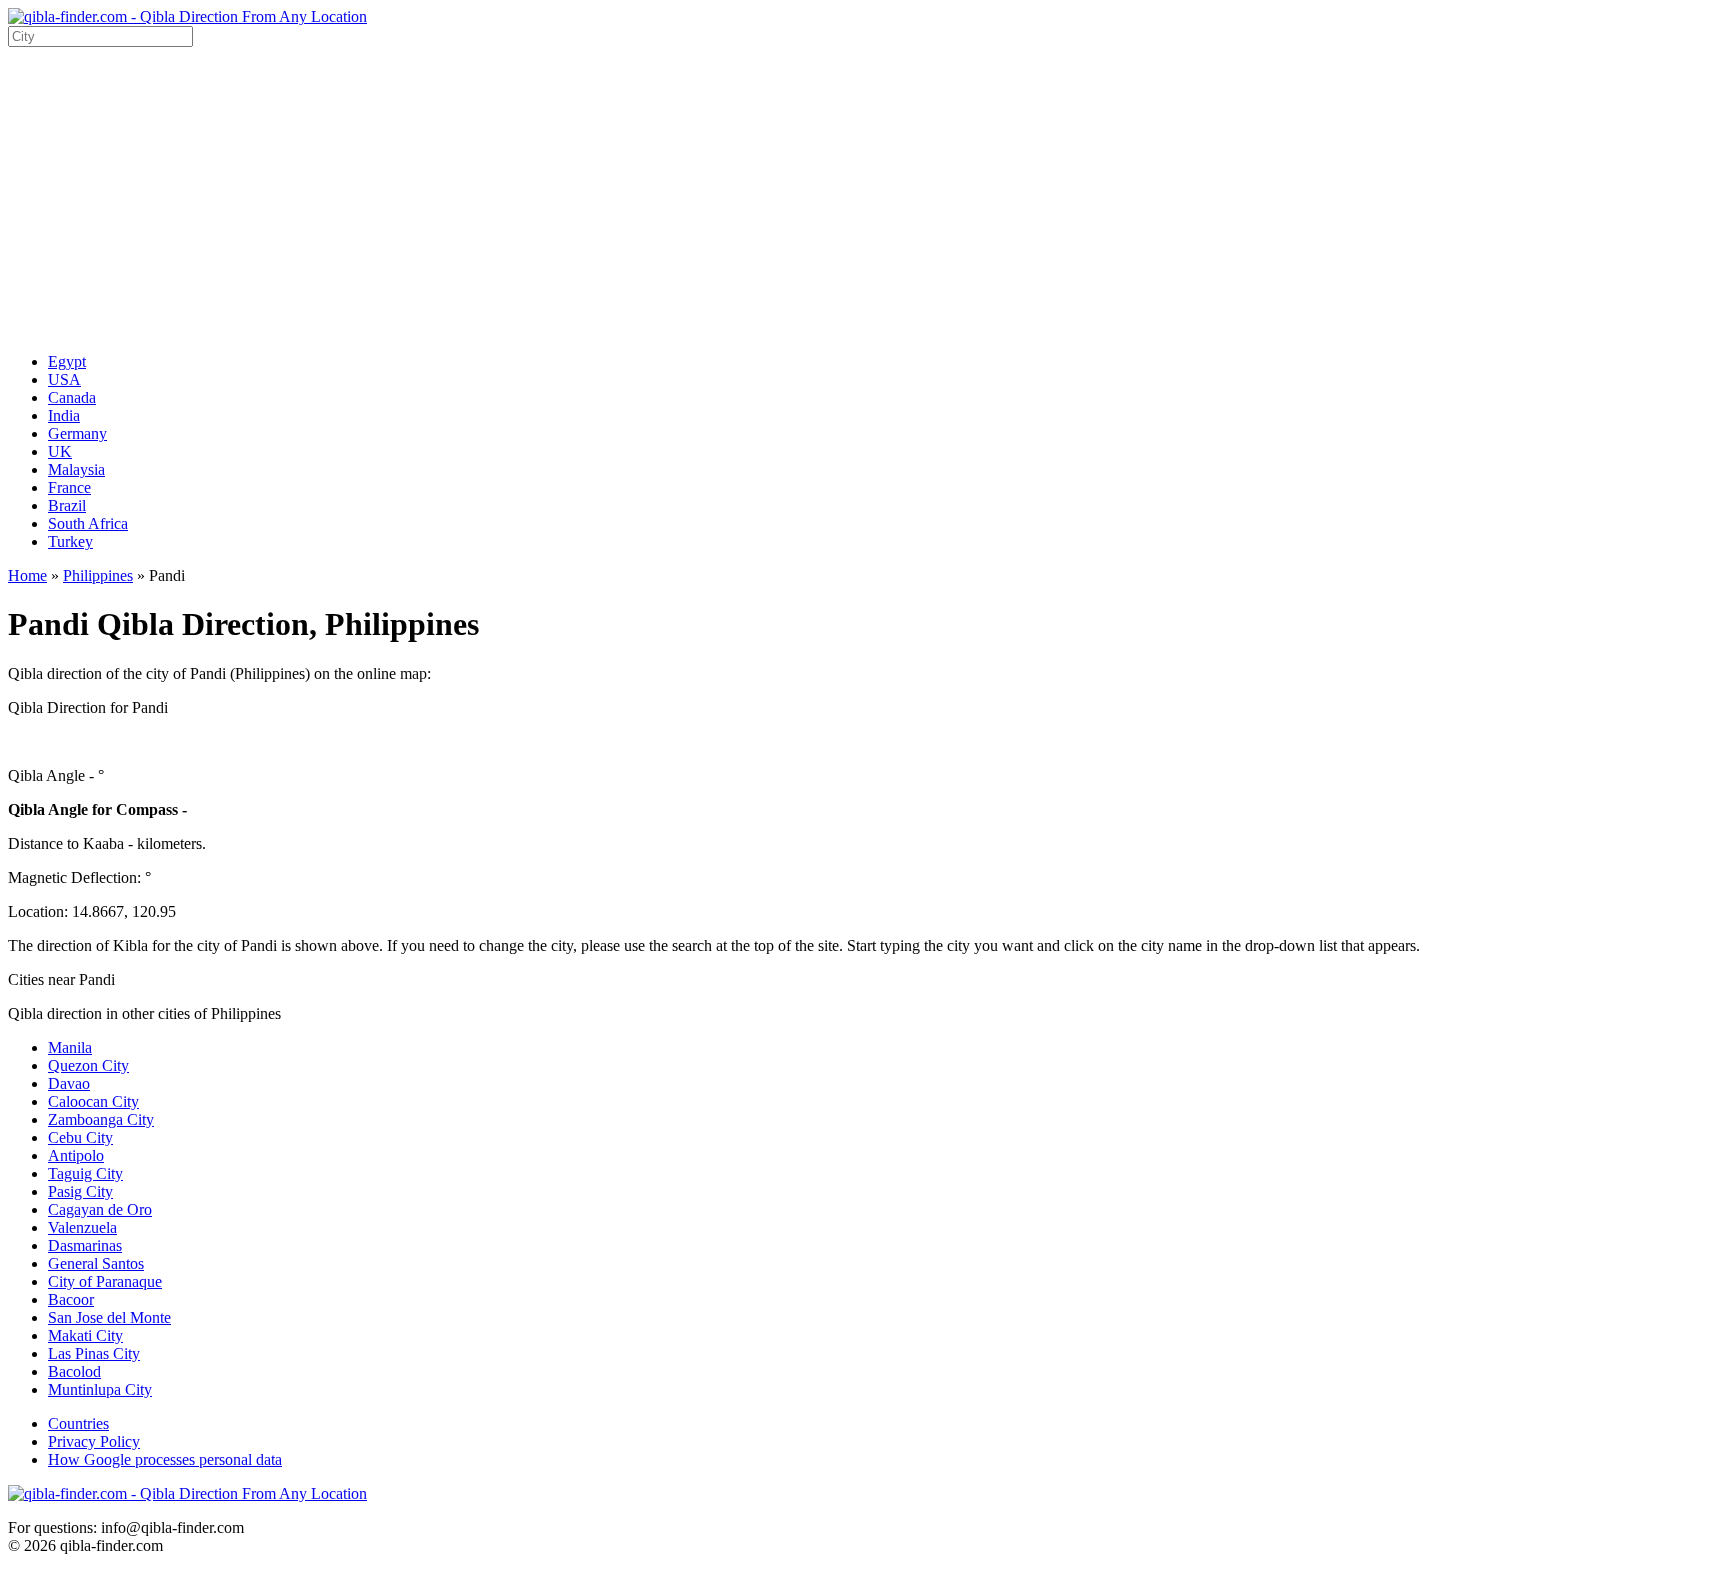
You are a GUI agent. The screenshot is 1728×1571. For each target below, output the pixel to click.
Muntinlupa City (100, 1389)
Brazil (67, 505)
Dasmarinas (85, 1245)
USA (64, 379)
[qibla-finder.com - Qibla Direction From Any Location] (187, 16)
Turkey (70, 541)
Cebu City (80, 1137)
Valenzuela (82, 1227)
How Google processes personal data (165, 1459)
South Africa (88, 523)
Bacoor (71, 1299)
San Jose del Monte (109, 1317)
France (69, 487)
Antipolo (76, 1155)
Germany (77, 433)
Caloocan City (93, 1101)
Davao (69, 1083)
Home (27, 575)
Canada (72, 397)
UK (60, 451)
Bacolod (74, 1371)
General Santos (96, 1263)
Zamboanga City (101, 1119)
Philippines (98, 575)
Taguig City (85, 1173)
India (64, 415)
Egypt (67, 361)
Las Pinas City (94, 1353)
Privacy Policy (94, 1441)
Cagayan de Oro (100, 1209)
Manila (70, 1047)
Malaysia (76, 469)
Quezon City (88, 1065)
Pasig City (80, 1191)
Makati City (85, 1335)
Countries (78, 1423)
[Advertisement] (864, 197)
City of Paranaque (105, 1281)
